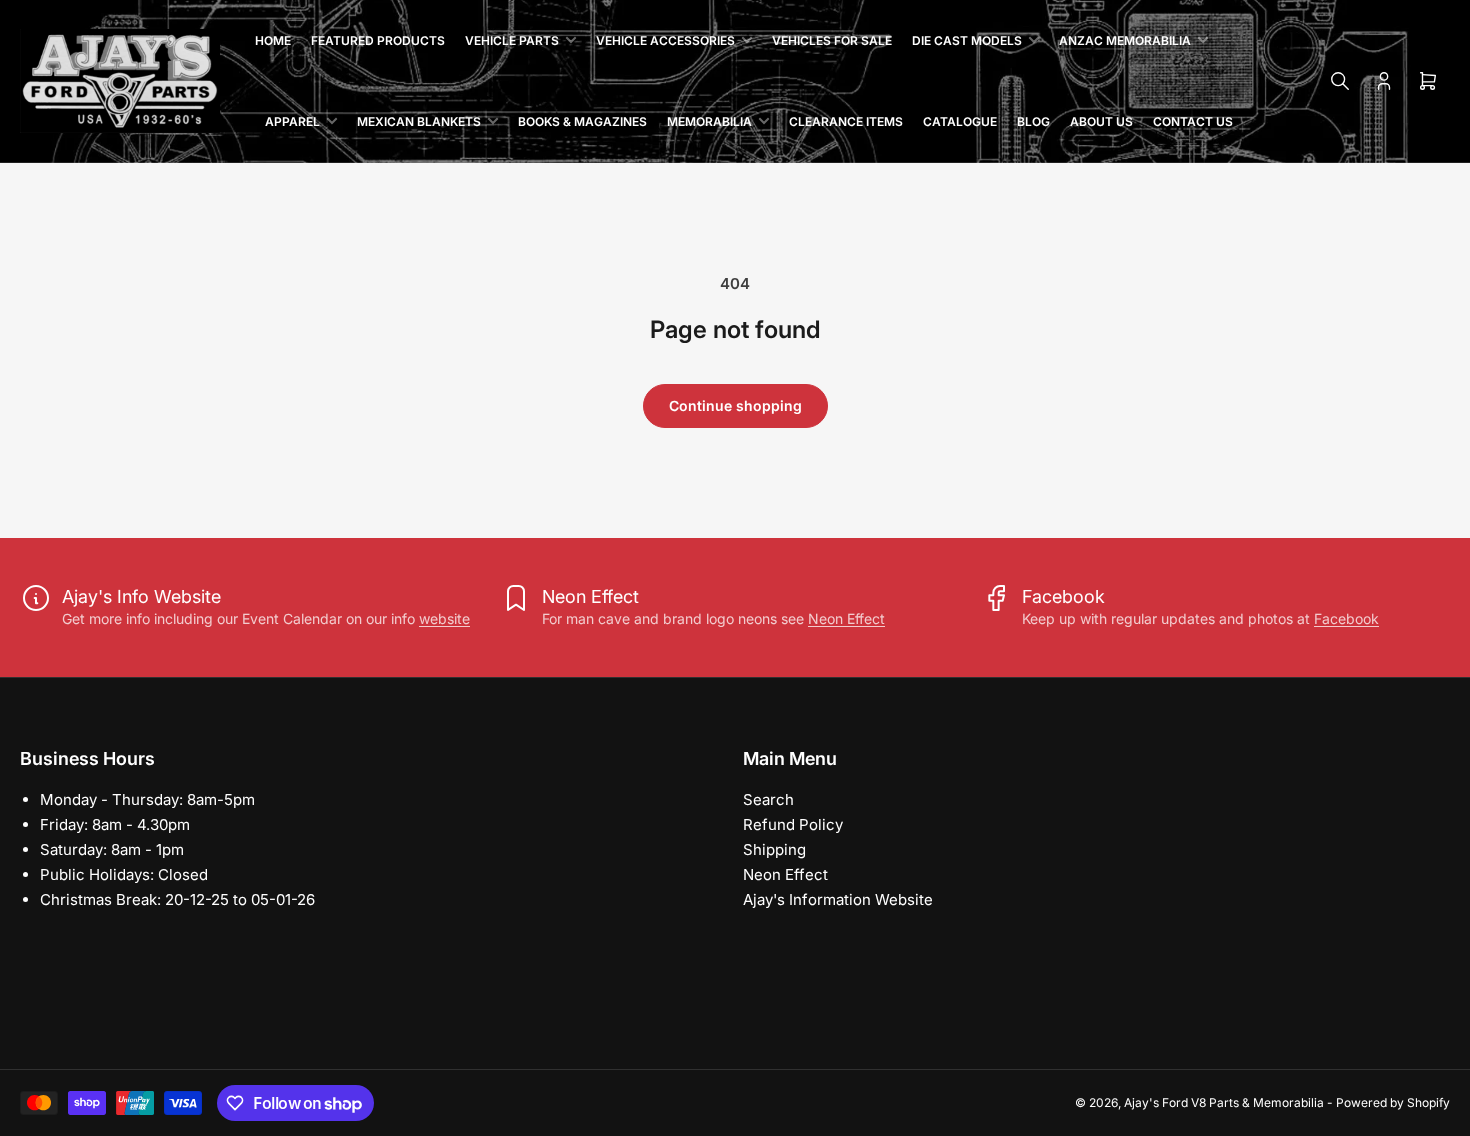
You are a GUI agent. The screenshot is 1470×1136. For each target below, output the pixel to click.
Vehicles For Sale (832, 40)
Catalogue (960, 121)
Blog (1033, 121)
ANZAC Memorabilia (1125, 40)
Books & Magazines (582, 121)
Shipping (774, 849)
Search (768, 799)
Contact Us (1193, 121)
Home (273, 40)
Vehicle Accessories (665, 40)
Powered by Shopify (1393, 1102)
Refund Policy (793, 824)
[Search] (1340, 81)
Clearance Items (846, 121)
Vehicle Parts (512, 40)
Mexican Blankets (419, 121)
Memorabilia (709, 121)
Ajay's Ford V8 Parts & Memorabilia (1224, 1102)
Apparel (292, 121)
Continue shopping (735, 405)
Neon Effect (846, 618)
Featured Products (378, 40)
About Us (1101, 121)
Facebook (1346, 618)
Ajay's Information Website (838, 899)
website (444, 618)
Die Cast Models (967, 40)
